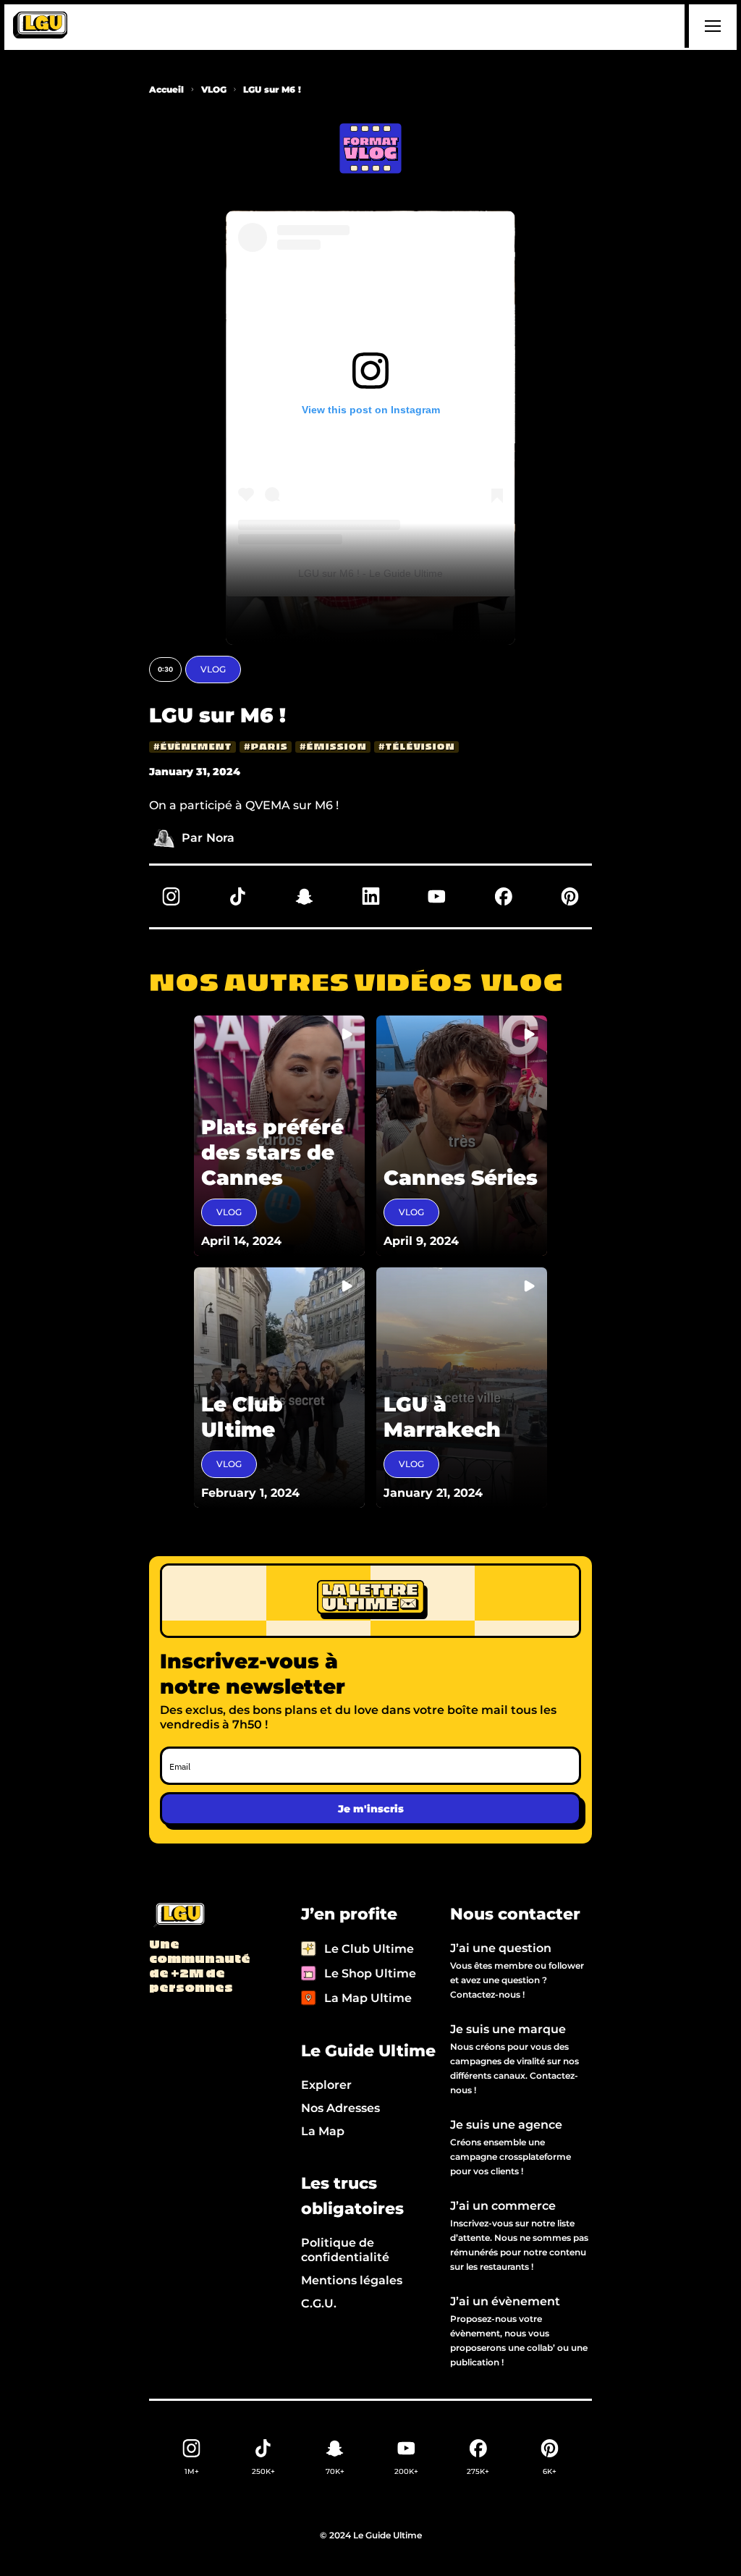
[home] (40, 26)
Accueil (166, 89)
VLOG (214, 89)
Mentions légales (352, 2280)
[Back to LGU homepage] (178, 1916)
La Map (323, 2131)
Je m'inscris (371, 1809)
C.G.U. (319, 2303)
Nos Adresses (340, 2108)
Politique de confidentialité (345, 2250)
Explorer (326, 2085)
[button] (711, 26)
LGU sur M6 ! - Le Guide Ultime (370, 573)
